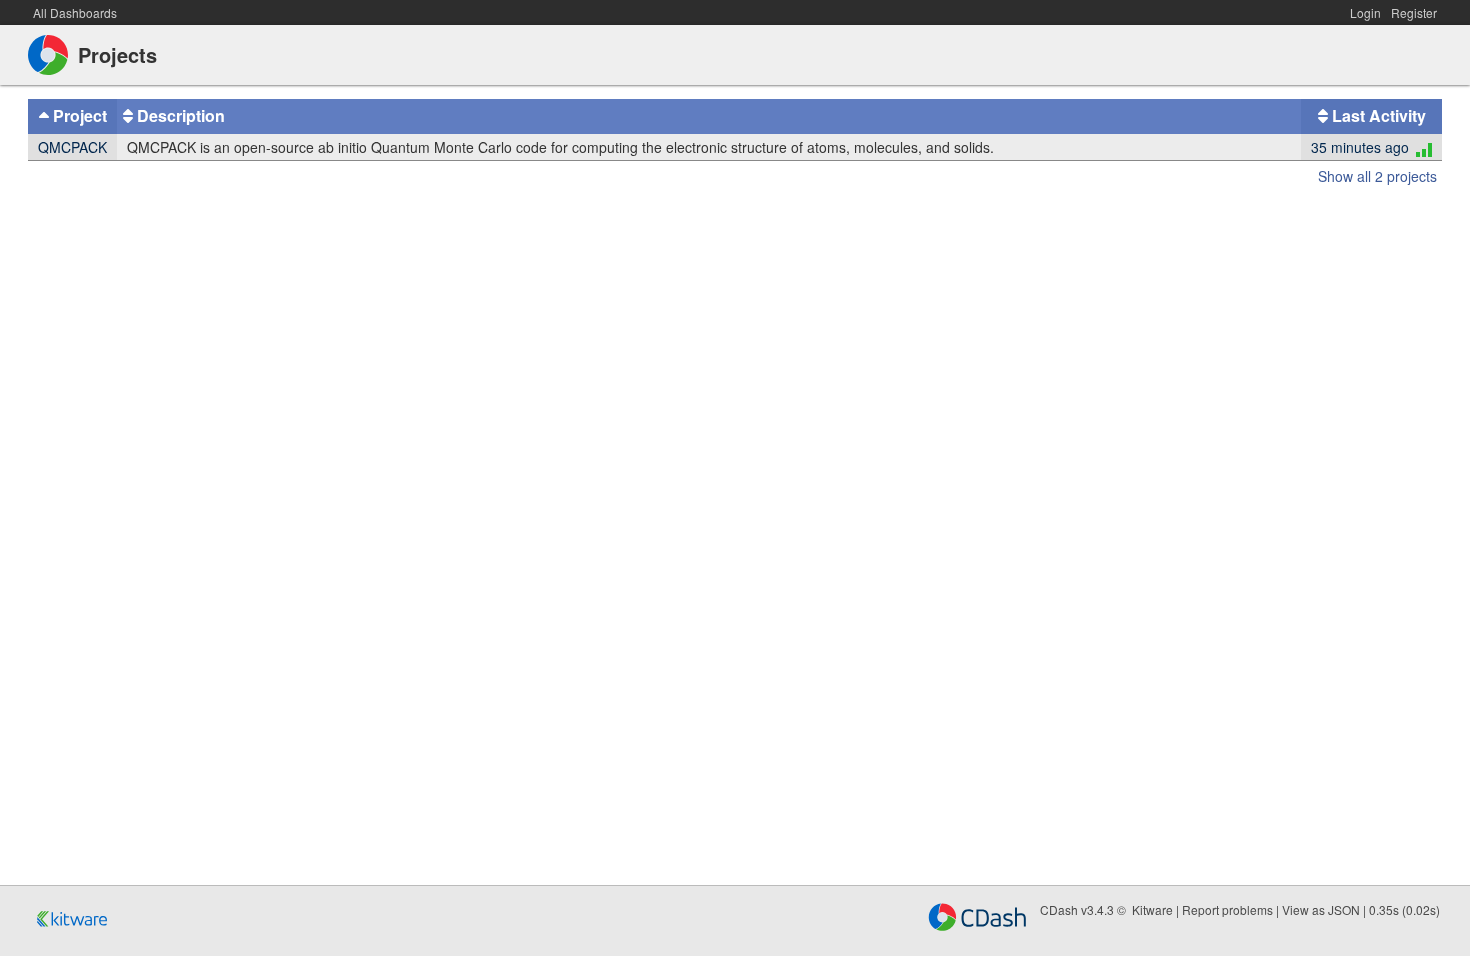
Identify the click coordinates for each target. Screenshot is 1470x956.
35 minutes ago (1360, 147)
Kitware (1152, 909)
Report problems (1227, 909)
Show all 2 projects (1377, 176)
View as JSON (1321, 909)
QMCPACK (72, 147)
